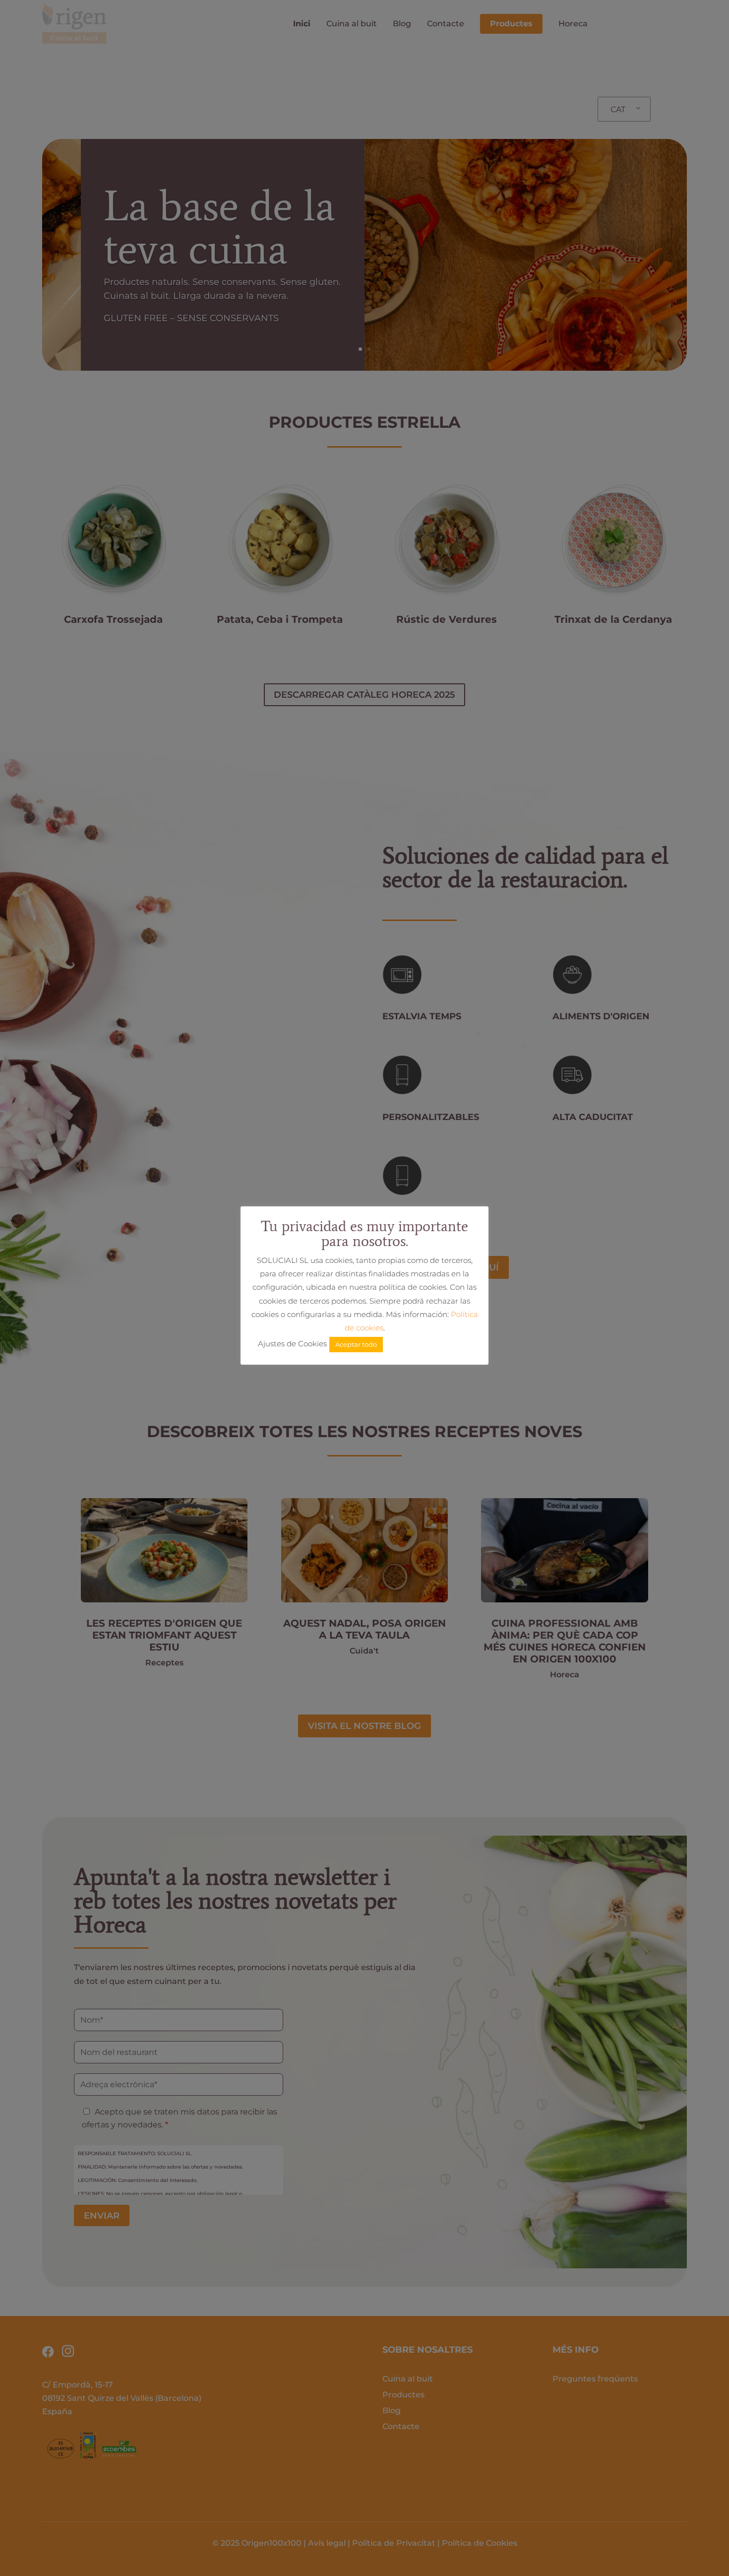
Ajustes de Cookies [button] (292, 1344)
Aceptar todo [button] (356, 1344)
